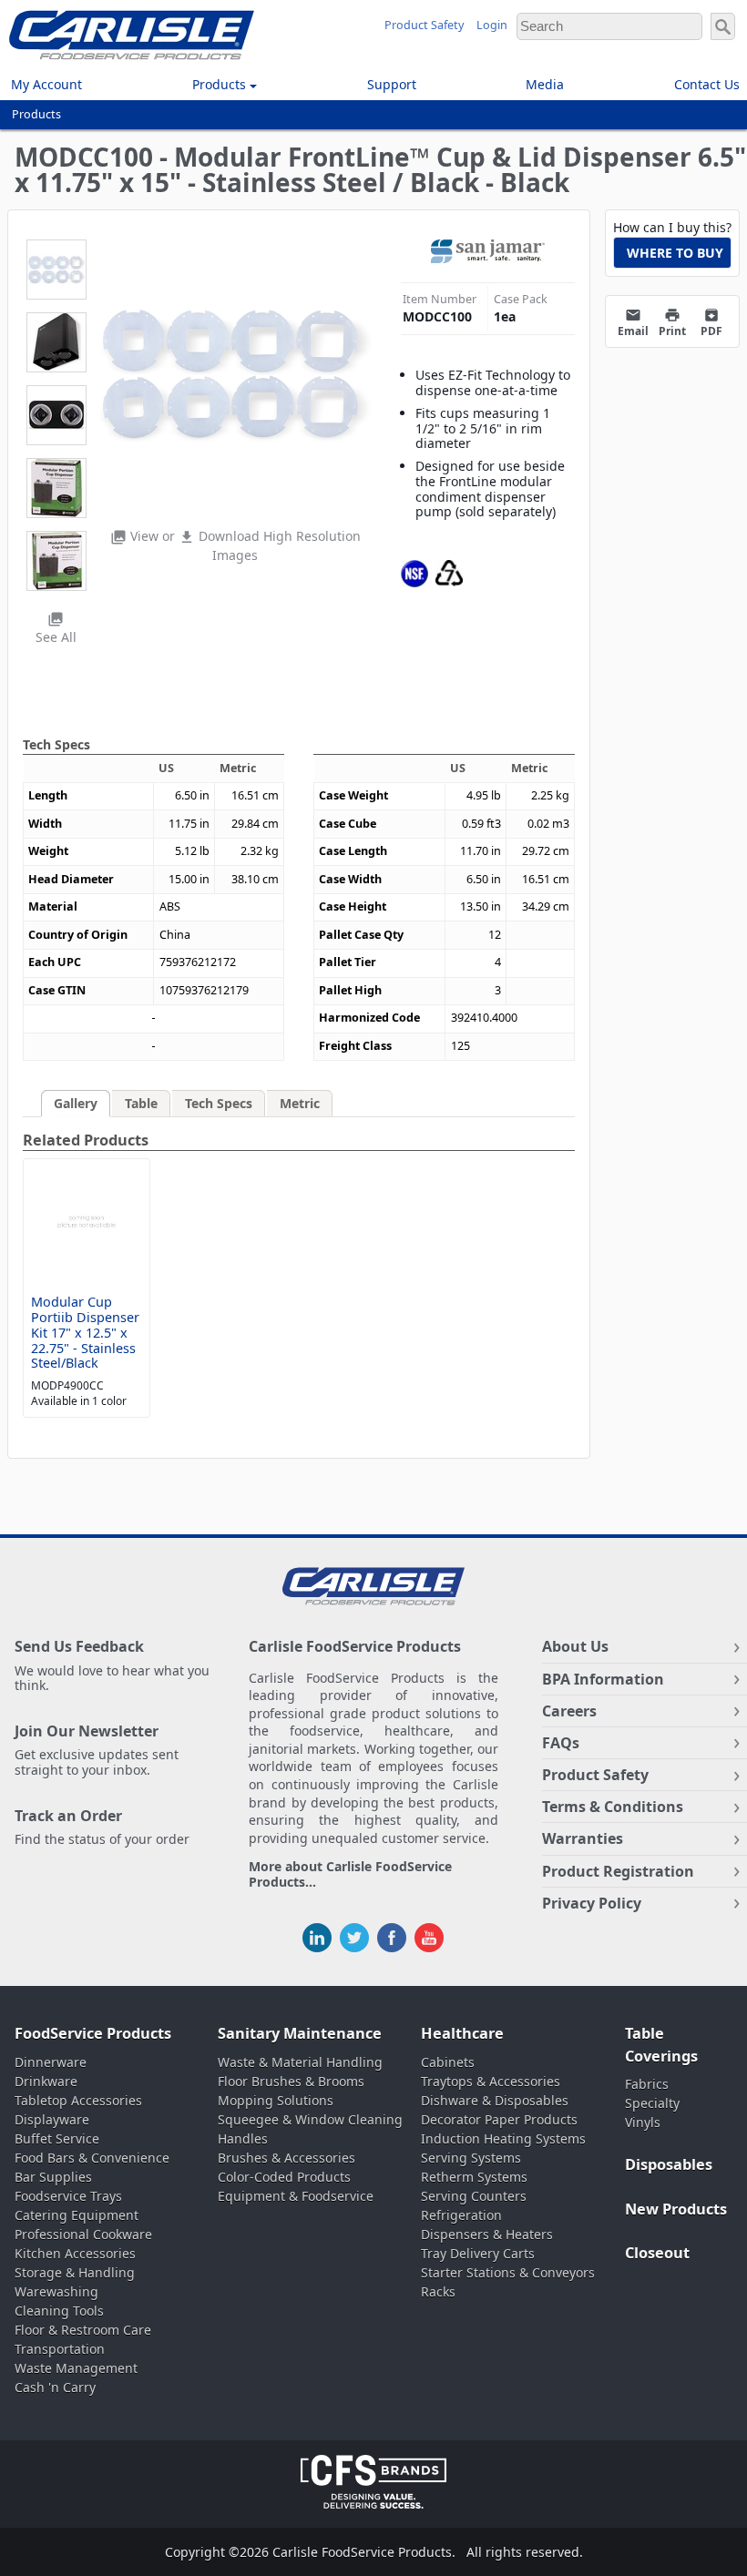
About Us (575, 1646)
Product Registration (618, 1871)
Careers (569, 1711)
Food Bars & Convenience (92, 2158)
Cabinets (448, 2062)
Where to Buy (675, 253)
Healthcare (462, 2033)
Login (492, 25)
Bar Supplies (53, 2177)
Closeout (657, 2253)
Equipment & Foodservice (296, 2196)
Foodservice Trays (68, 2196)
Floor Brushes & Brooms (291, 2081)
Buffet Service (57, 2138)
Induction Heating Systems (503, 2138)
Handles (243, 2138)
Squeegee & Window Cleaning (310, 2119)
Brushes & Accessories (287, 2158)
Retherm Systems (474, 2177)
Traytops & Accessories (491, 2081)
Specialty (652, 2103)
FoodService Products (93, 2033)
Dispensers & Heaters (487, 2234)
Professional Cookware (83, 2234)
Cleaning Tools (59, 2311)
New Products (676, 2209)
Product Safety (424, 25)
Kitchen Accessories (75, 2253)
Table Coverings (661, 2045)
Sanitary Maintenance (300, 2033)
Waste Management (76, 2368)
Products (36, 114)
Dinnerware (51, 2062)
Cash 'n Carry (55, 2387)
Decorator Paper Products (499, 2119)
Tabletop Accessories (78, 2100)
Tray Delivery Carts (478, 2253)
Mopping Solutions (276, 2100)
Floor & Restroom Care (83, 2330)
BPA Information (603, 1679)
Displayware (52, 2119)
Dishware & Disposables (495, 2100)
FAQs (561, 1743)
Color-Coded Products (284, 2177)
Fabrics (647, 2084)
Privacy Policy (592, 1903)
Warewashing (56, 2291)
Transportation (60, 2349)
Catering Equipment (77, 2215)
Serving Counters (474, 2196)
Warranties (583, 1838)
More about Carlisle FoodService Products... (350, 1875)
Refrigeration (461, 2215)
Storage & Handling (75, 2272)
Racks (438, 2291)
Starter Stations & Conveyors (508, 2272)
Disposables (669, 2164)
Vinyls (643, 2122)
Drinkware (46, 2081)
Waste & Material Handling (300, 2062)
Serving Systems (471, 2158)
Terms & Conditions (613, 1807)
